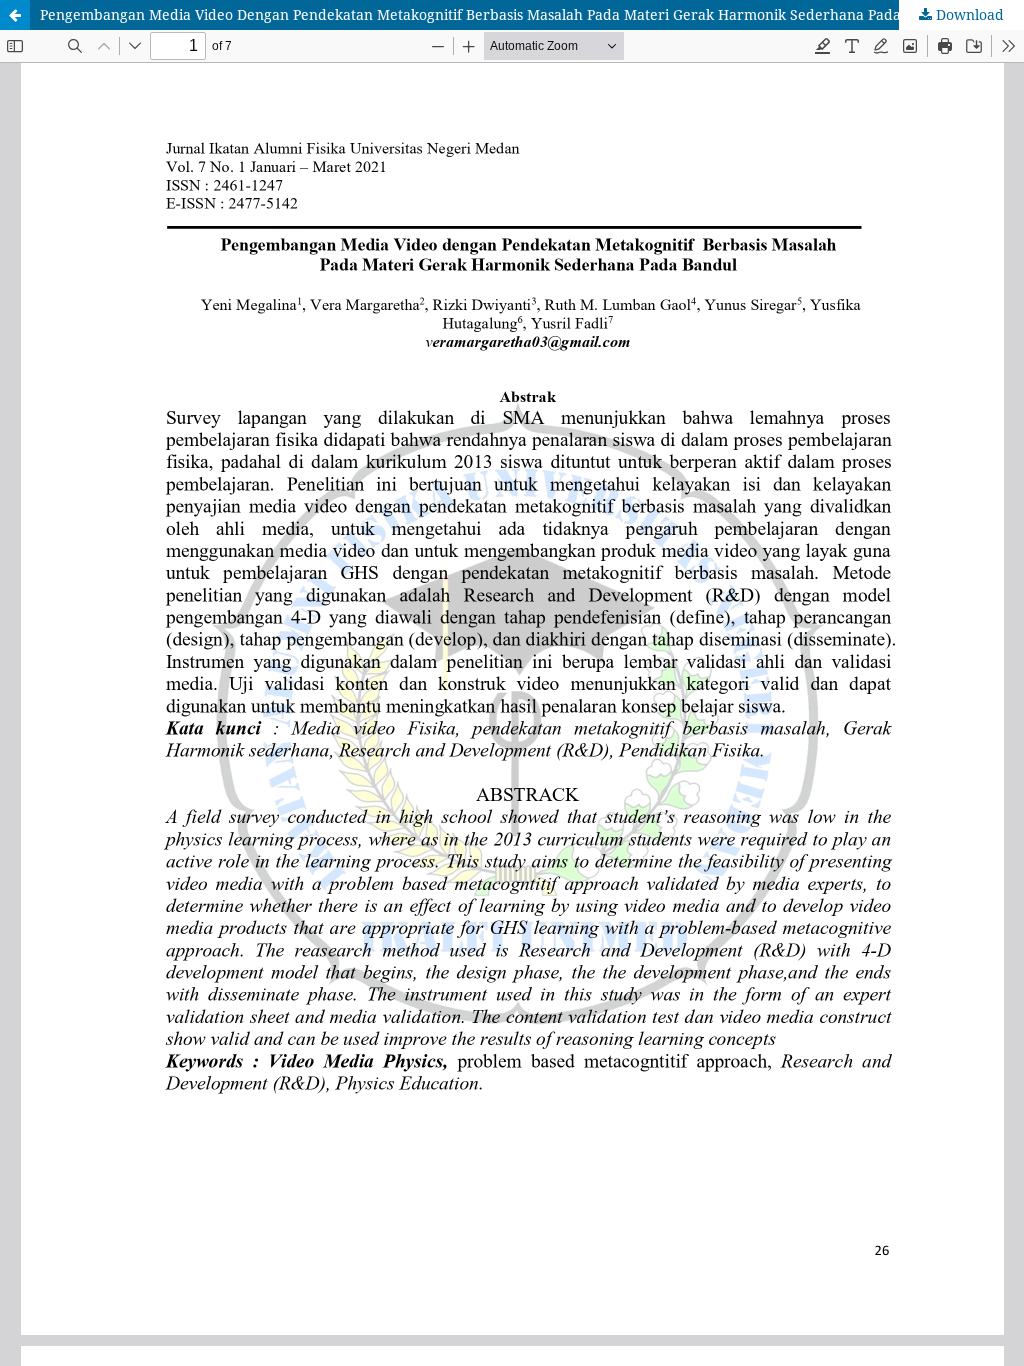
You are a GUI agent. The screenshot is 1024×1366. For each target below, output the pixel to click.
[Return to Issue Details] (15, 15)
